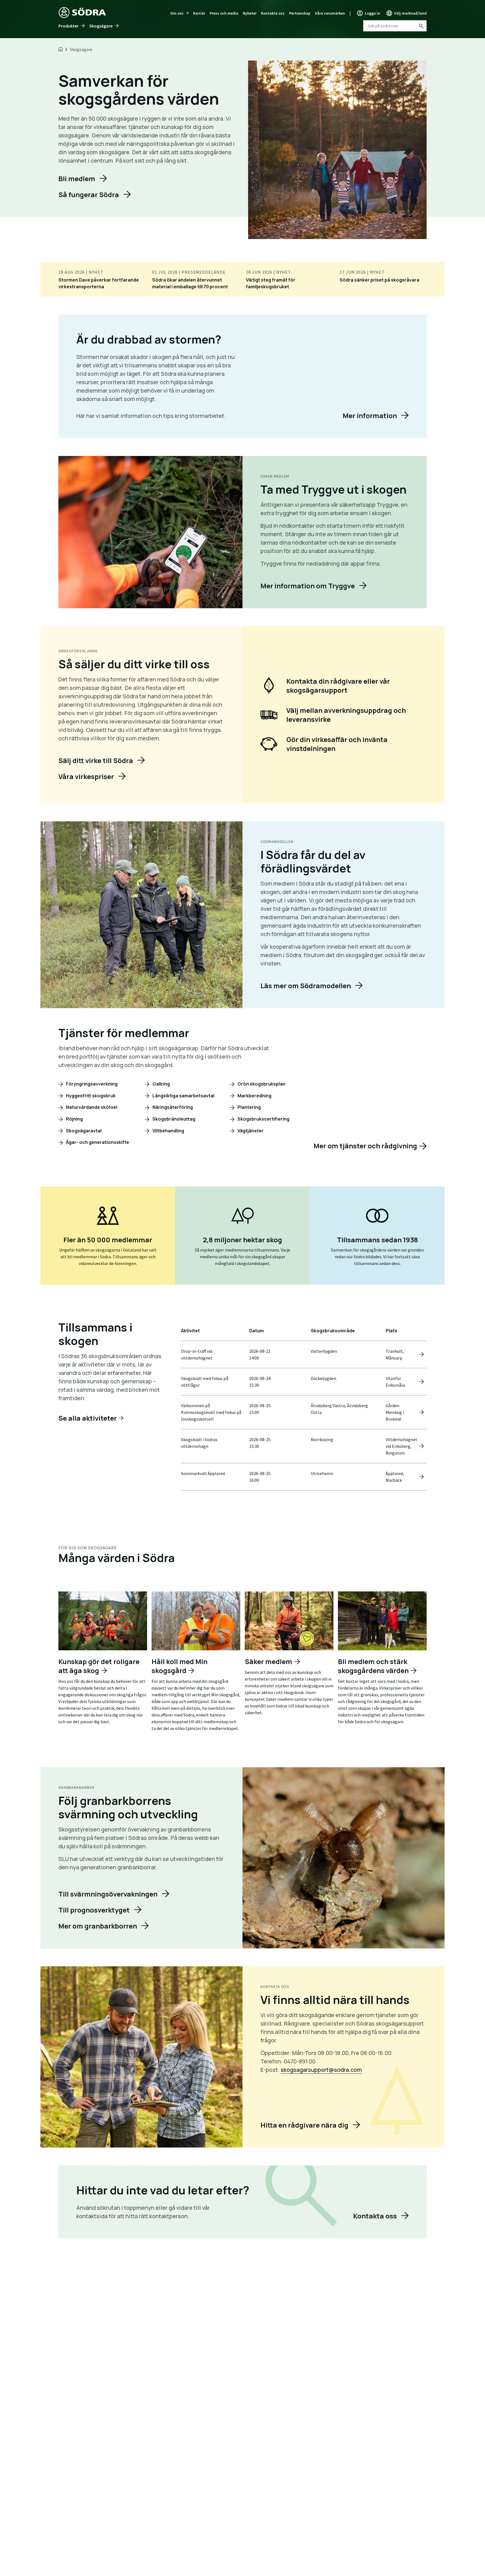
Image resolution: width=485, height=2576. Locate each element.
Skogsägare (101, 26)
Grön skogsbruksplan (261, 1084)
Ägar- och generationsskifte (97, 1142)
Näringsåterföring (172, 1107)
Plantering (249, 1107)
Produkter (68, 26)
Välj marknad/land (410, 13)
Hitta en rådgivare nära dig (304, 2125)
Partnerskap (300, 13)
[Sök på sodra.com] (421, 26)
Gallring (161, 1084)
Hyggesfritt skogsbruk (90, 1096)
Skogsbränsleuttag (173, 1119)
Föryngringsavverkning (91, 1084)
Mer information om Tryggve (308, 586)
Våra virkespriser (86, 776)
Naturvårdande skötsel (91, 1107)
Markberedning (254, 1096)
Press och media (224, 13)
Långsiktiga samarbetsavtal (183, 1096)
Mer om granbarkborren (98, 1926)
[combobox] (395, 26)
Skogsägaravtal (83, 1131)
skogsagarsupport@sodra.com (321, 2070)
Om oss (177, 13)
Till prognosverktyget (94, 1910)
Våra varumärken (330, 13)
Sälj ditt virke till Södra (96, 760)
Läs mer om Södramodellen (306, 986)
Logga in (372, 13)
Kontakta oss (273, 13)
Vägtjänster (250, 1131)
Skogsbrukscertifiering (263, 1119)
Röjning (74, 1119)
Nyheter (250, 13)
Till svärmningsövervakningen (108, 1894)
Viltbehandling (168, 1131)
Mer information (370, 415)
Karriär (199, 13)
